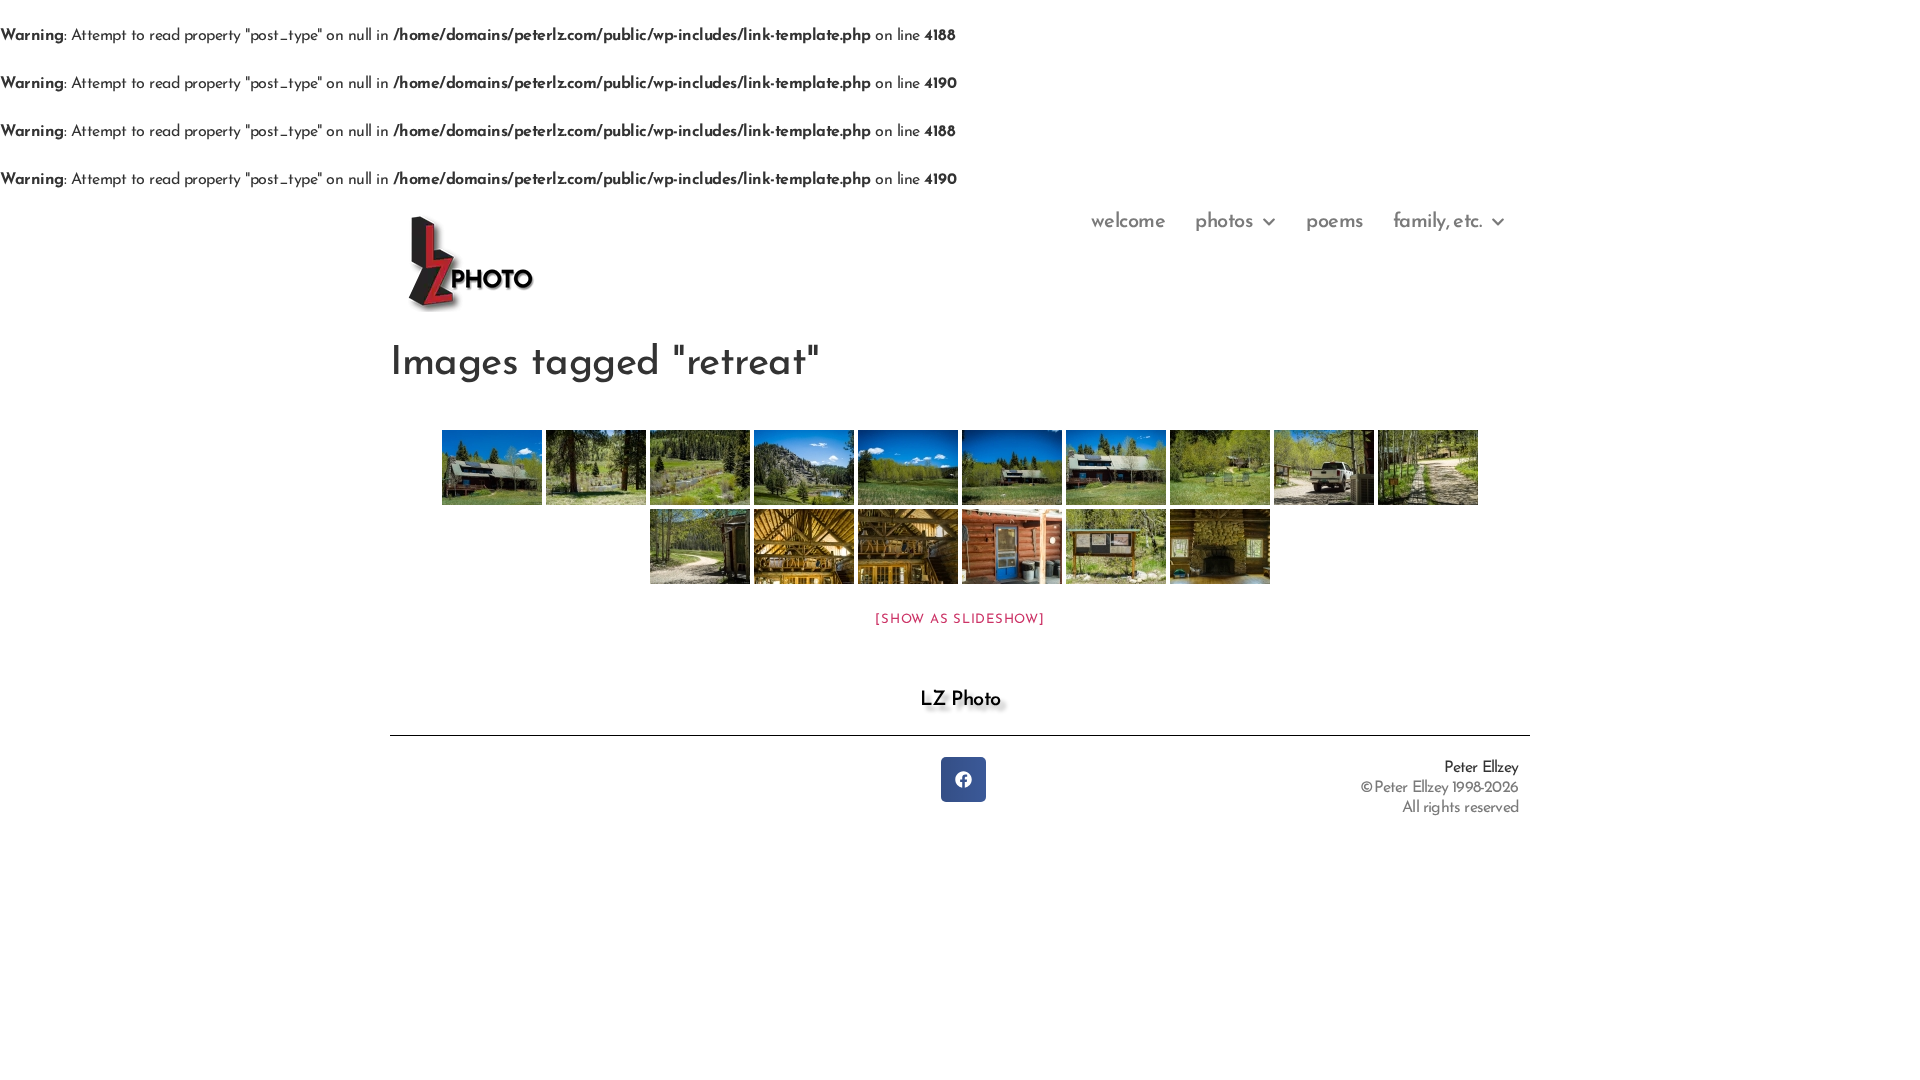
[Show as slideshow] (959, 619)
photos (1223, 222)
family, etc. (1437, 222)
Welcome (1128, 222)
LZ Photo (960, 700)
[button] (963, 779)
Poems (1334, 222)
